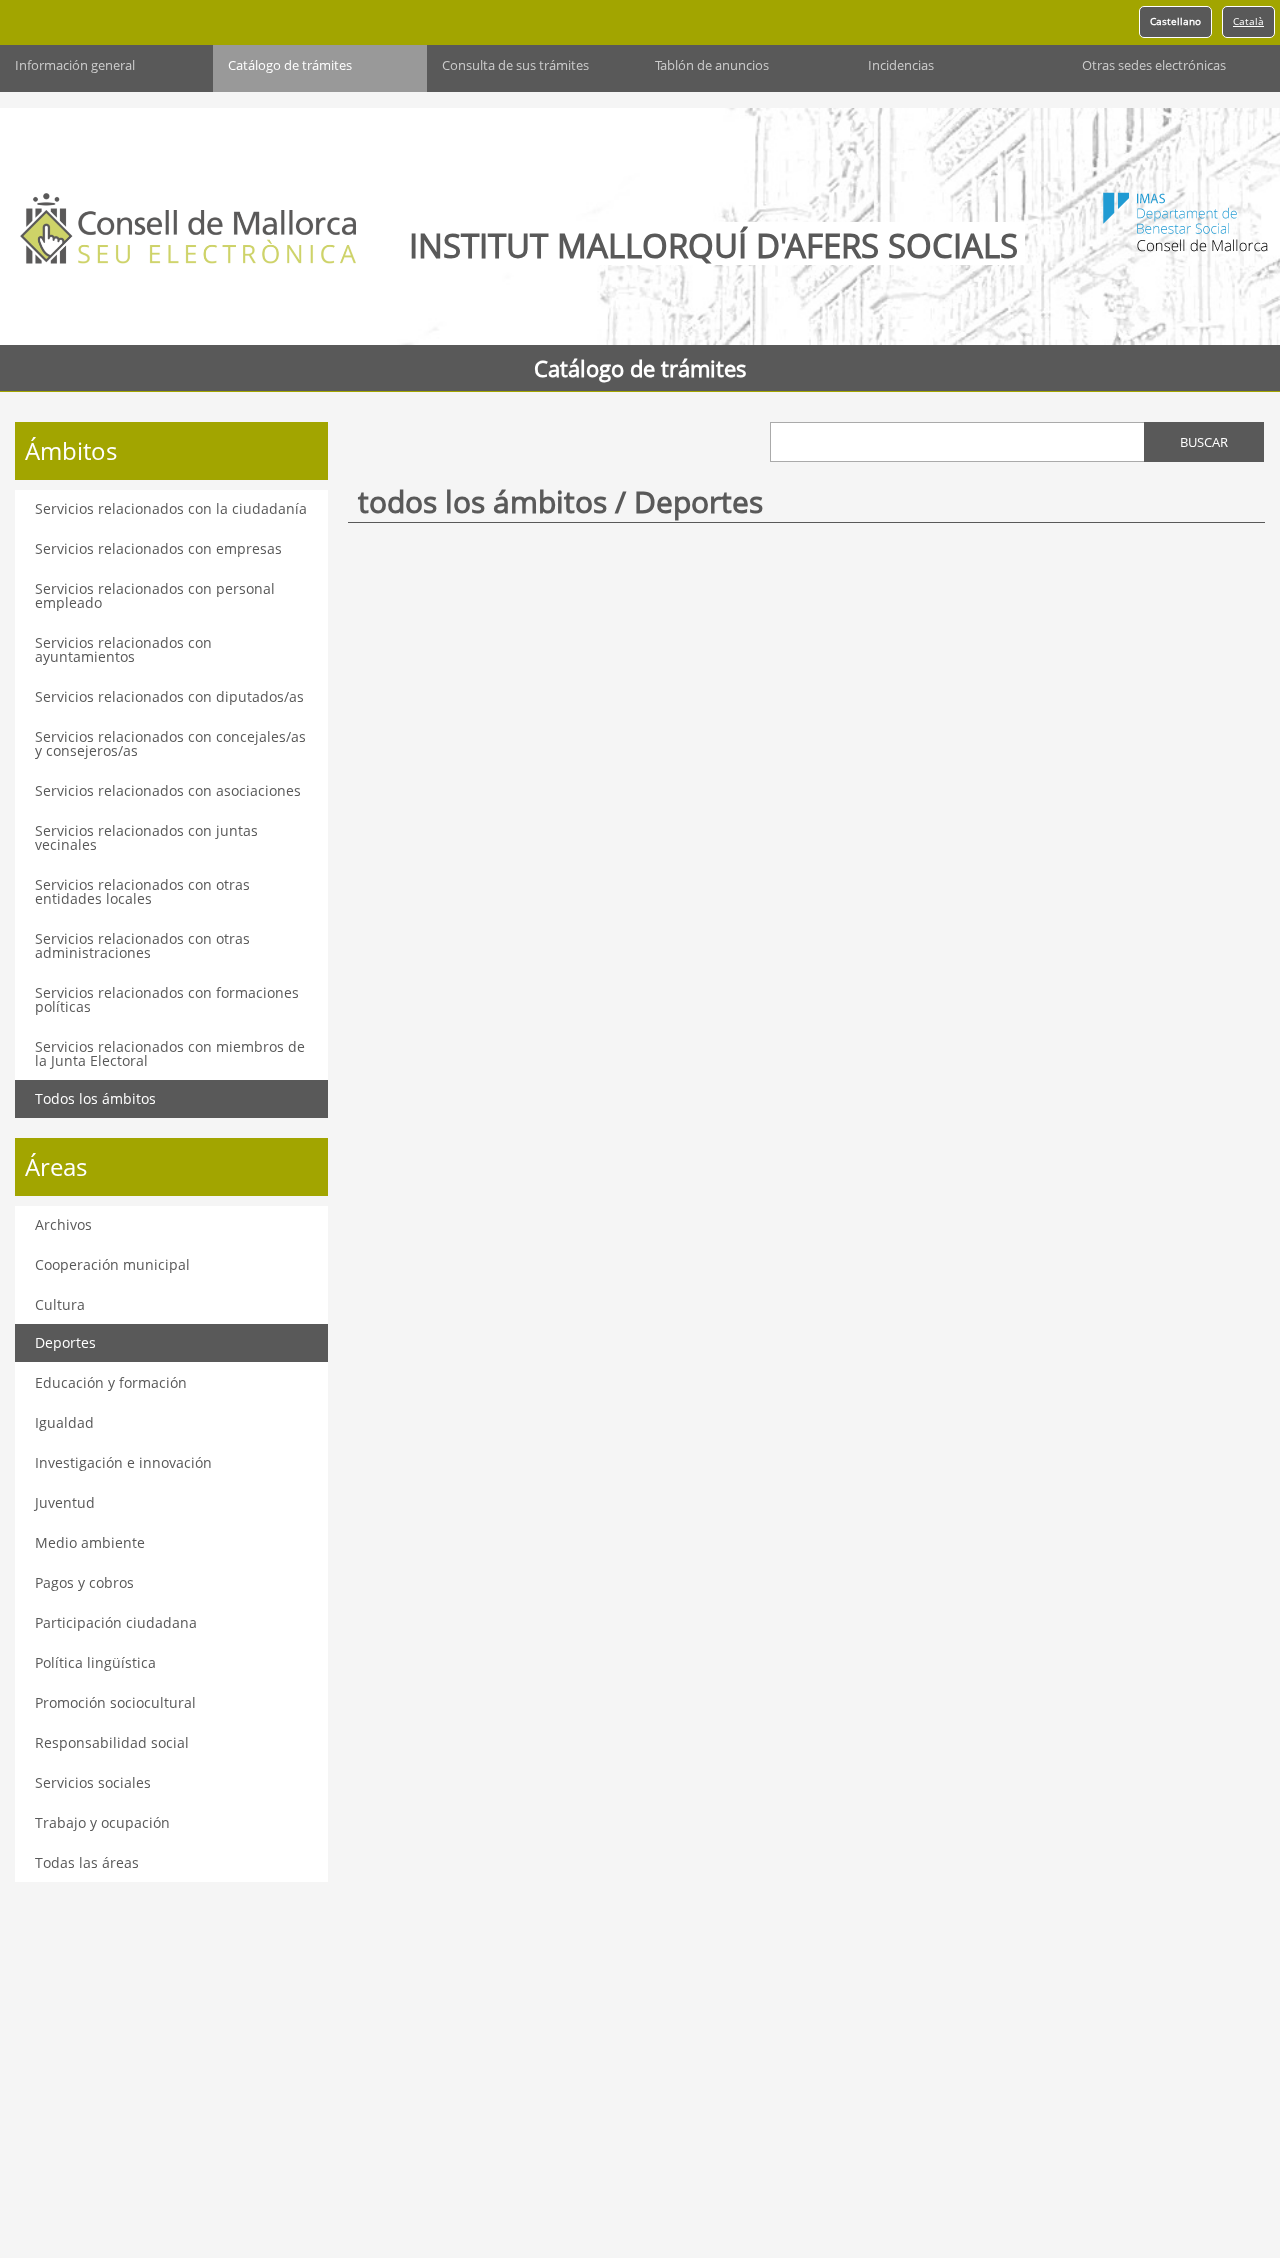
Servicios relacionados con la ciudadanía (171, 508)
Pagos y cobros (84, 1582)
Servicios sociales (93, 1782)
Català (1248, 21)
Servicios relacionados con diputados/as (169, 696)
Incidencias (901, 65)
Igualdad (64, 1422)
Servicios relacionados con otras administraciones (142, 945)
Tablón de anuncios (712, 65)
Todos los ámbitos (95, 1098)
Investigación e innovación (123, 1462)
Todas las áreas (87, 1862)
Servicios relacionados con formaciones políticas (167, 999)
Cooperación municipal (112, 1264)
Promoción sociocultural (115, 1702)
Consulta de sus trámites (515, 65)
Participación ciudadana (116, 1622)
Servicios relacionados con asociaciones (168, 790)
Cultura (60, 1304)
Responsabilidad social (112, 1742)
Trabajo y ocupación (102, 1822)
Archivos (63, 1224)
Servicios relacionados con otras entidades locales (142, 891)
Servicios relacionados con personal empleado (155, 595)
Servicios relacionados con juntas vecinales (146, 837)
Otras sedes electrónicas (1154, 65)
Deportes (65, 1342)
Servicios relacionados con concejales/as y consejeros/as (170, 743)
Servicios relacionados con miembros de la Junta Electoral (170, 1053)
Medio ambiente (90, 1542)
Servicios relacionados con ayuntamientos (123, 649)
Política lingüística (95, 1662)
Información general (75, 65)
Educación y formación (111, 1382)
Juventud (65, 1502)
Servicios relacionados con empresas (158, 548)
